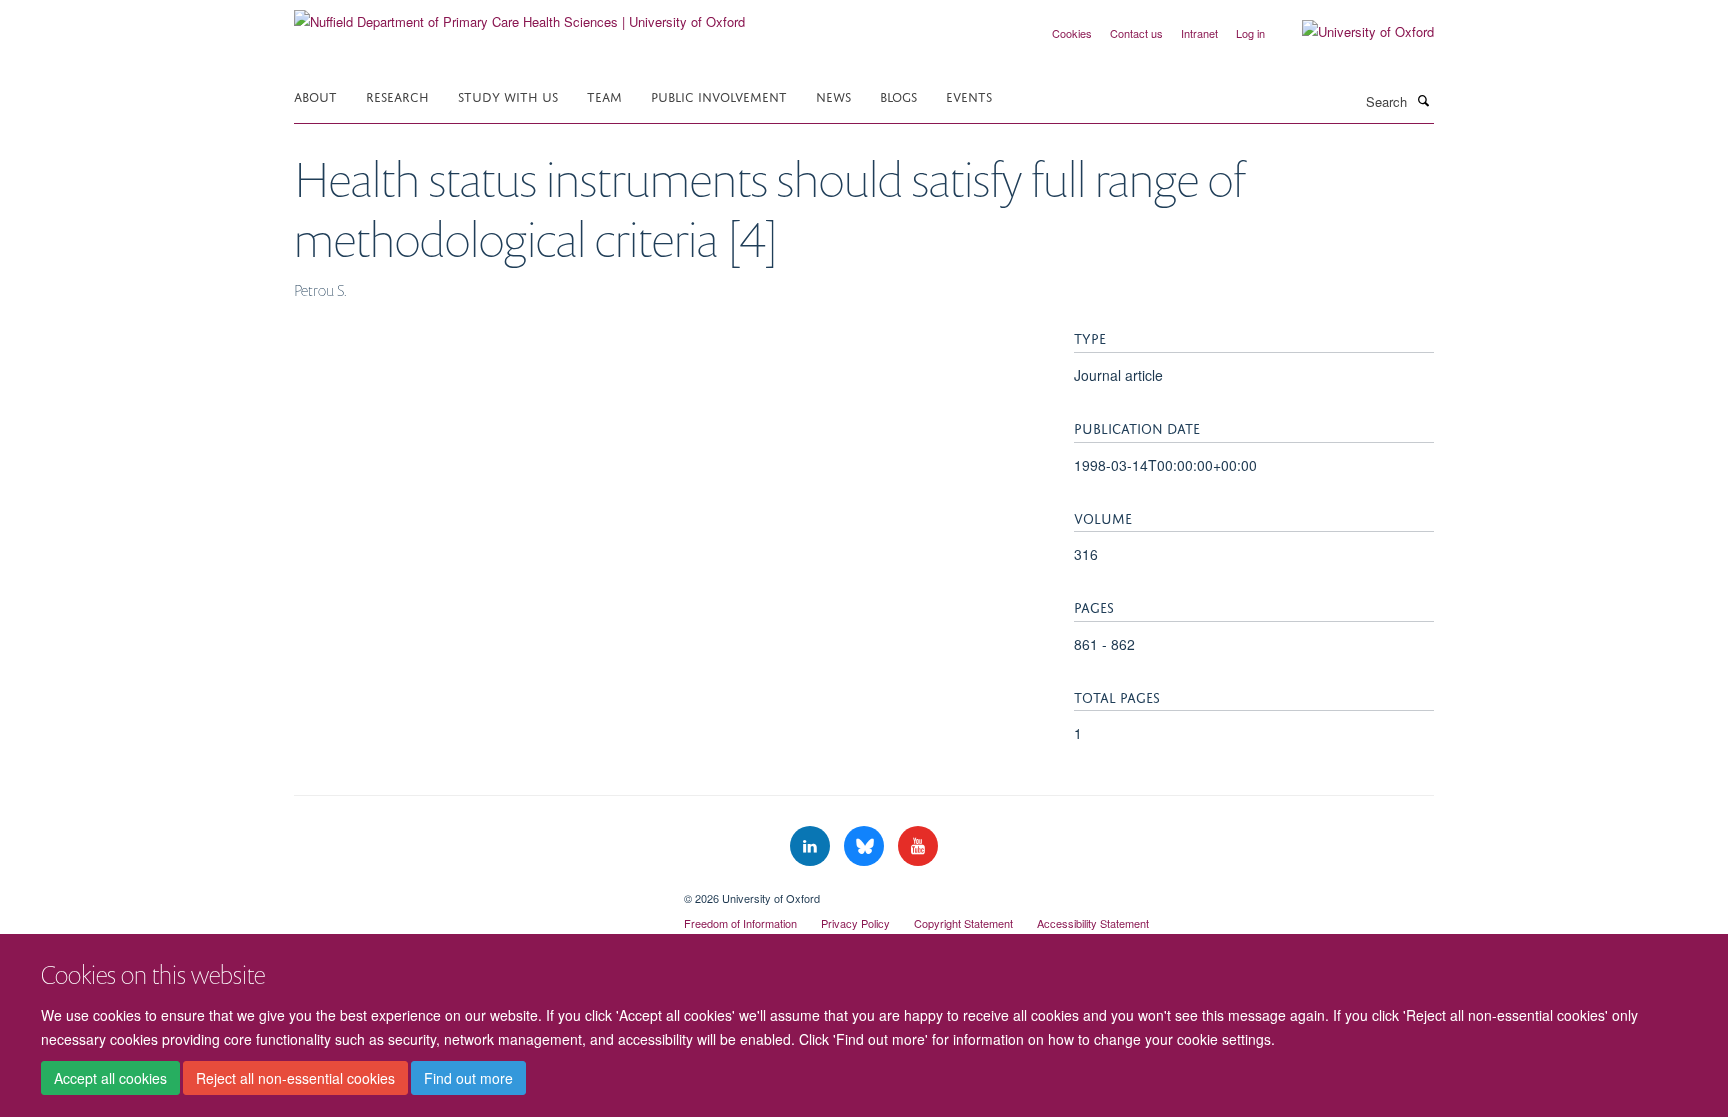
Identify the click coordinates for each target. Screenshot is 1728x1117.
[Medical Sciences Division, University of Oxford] (474, 891)
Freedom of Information (740, 923)
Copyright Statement (963, 923)
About (315, 95)
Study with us (508, 95)
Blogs (898, 95)
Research (397, 95)
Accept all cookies (110, 1078)
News (833, 95)
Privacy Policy (855, 923)
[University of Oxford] (1353, 32)
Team (604, 95)
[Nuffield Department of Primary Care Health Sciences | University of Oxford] (519, 14)
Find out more (468, 1078)
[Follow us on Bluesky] (866, 846)
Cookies (1072, 33)
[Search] (1423, 100)
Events (969, 95)
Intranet (1199, 33)
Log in (1250, 33)
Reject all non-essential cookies (295, 1078)
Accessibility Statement (1093, 923)
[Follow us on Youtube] (918, 846)
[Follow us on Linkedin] (812, 846)
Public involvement (719, 95)
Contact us (1136, 33)
